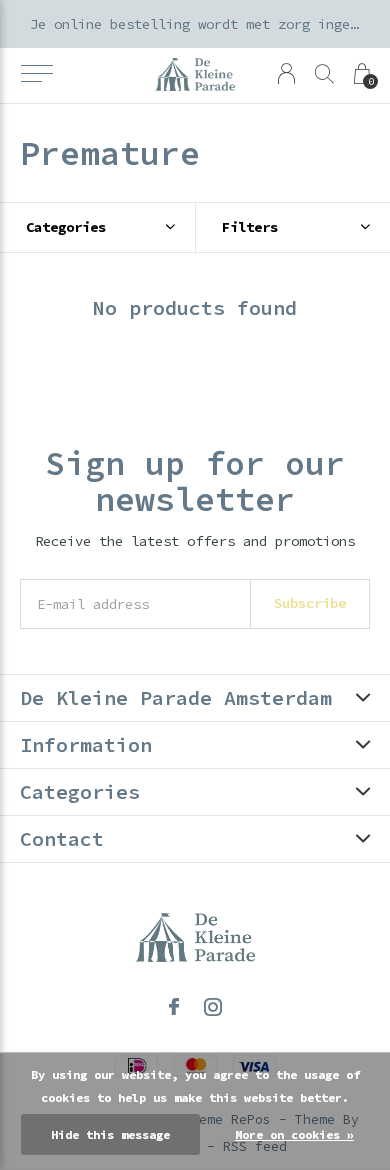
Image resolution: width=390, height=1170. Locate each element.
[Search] (324, 73)
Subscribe (310, 603)
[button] (36, 74)
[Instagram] (213, 1007)
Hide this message (110, 1134)
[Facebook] (174, 1007)
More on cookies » (294, 1134)
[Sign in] (286, 73)
